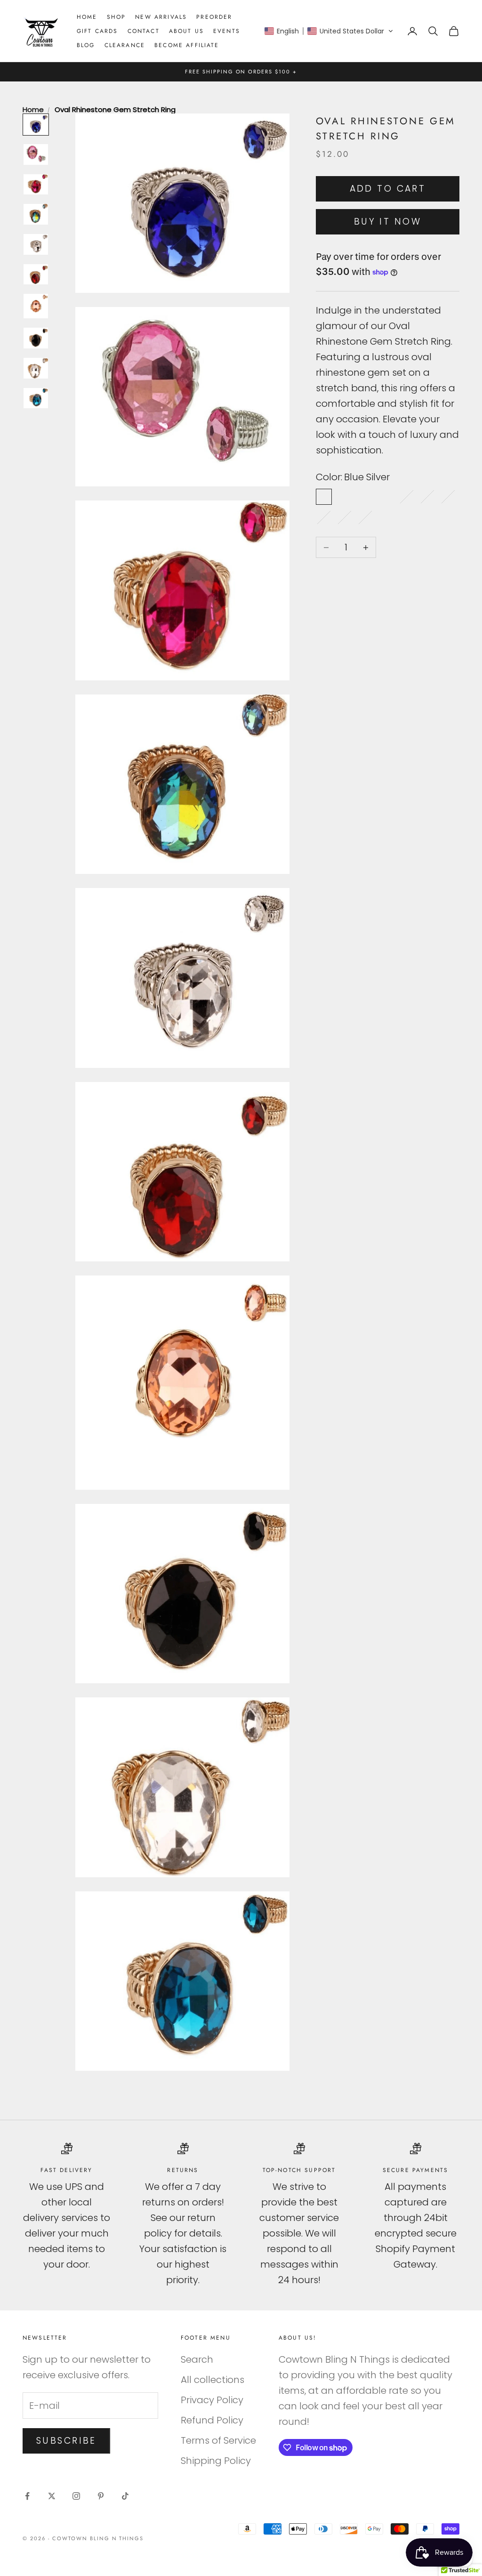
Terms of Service (218, 2440)
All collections (213, 2380)
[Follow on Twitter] (52, 2496)
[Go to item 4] (36, 214)
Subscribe (66, 2441)
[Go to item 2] (36, 154)
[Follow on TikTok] (125, 2496)
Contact (144, 31)
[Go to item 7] (36, 306)
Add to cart (388, 189)
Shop (116, 17)
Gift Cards (97, 31)
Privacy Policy (212, 2400)
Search (197, 2359)
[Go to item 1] (36, 125)
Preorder (214, 17)
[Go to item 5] (36, 244)
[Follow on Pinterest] (101, 2496)
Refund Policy (212, 2420)
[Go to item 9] (36, 368)
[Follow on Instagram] (76, 2496)
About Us (186, 31)
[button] (329, 31)
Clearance (125, 45)
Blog (86, 45)
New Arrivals (161, 17)
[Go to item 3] (36, 185)
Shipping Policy (216, 2461)
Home (87, 17)
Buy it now (388, 222)
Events (227, 31)
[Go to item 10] (36, 398)
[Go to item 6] (36, 275)
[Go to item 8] (36, 338)
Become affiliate (187, 45)
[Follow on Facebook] (27, 2496)
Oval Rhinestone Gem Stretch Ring (115, 109)
